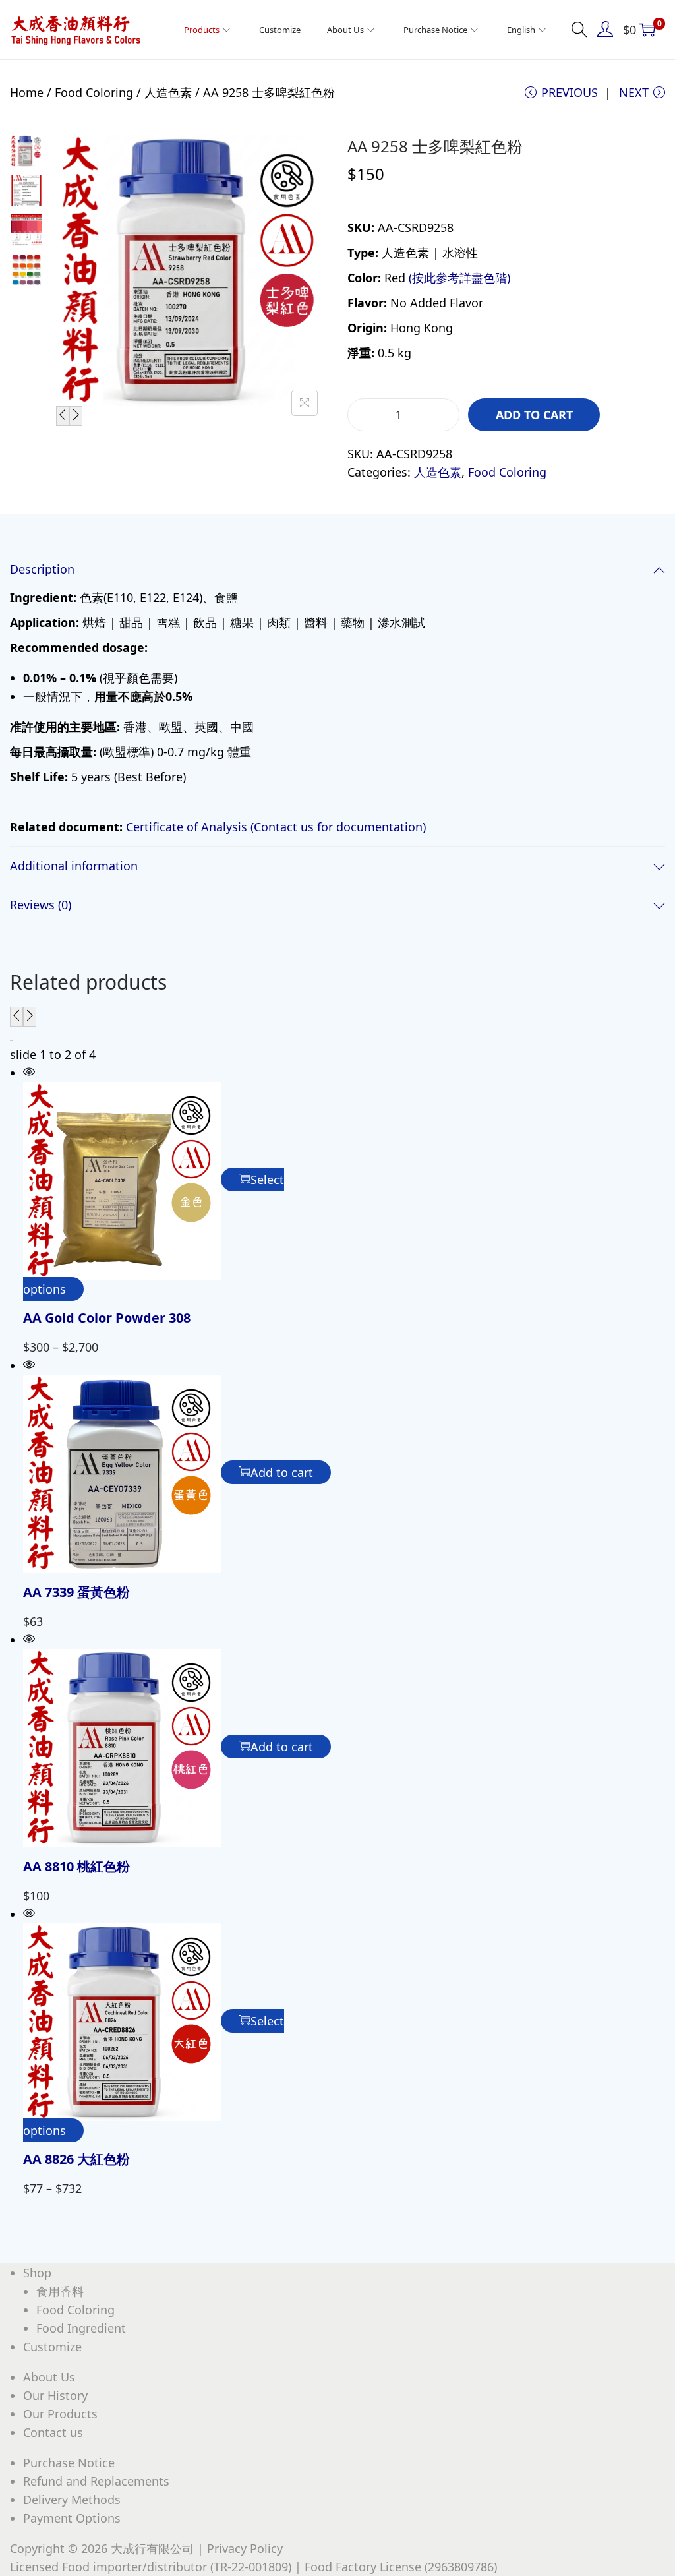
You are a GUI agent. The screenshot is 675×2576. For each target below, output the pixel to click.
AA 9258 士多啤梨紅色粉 (435, 146)
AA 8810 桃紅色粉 (76, 1866)
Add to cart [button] (282, 1472)
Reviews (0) (41, 905)
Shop (37, 2273)
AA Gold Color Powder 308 (107, 1318)
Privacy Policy (245, 2548)
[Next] (76, 416)
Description (42, 569)
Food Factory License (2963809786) (401, 2567)
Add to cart (534, 415)
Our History (55, 2395)
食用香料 (60, 2291)
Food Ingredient (81, 2328)
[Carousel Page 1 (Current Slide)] (11, 1040)
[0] (647, 30)
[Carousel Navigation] (337, 1017)
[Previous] (63, 416)
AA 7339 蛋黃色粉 (76, 1592)
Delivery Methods (72, 2500)
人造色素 (168, 92)
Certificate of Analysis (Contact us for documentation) (276, 827)
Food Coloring (94, 92)
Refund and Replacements (96, 2481)
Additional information (74, 866)
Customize (52, 2347)
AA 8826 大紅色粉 (76, 2159)
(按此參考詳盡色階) (459, 278)
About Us (49, 2377)
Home (27, 92)
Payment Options (72, 2518)
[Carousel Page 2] (12, 1040)
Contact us (53, 2432)
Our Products (60, 2414)
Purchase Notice (69, 2463)
